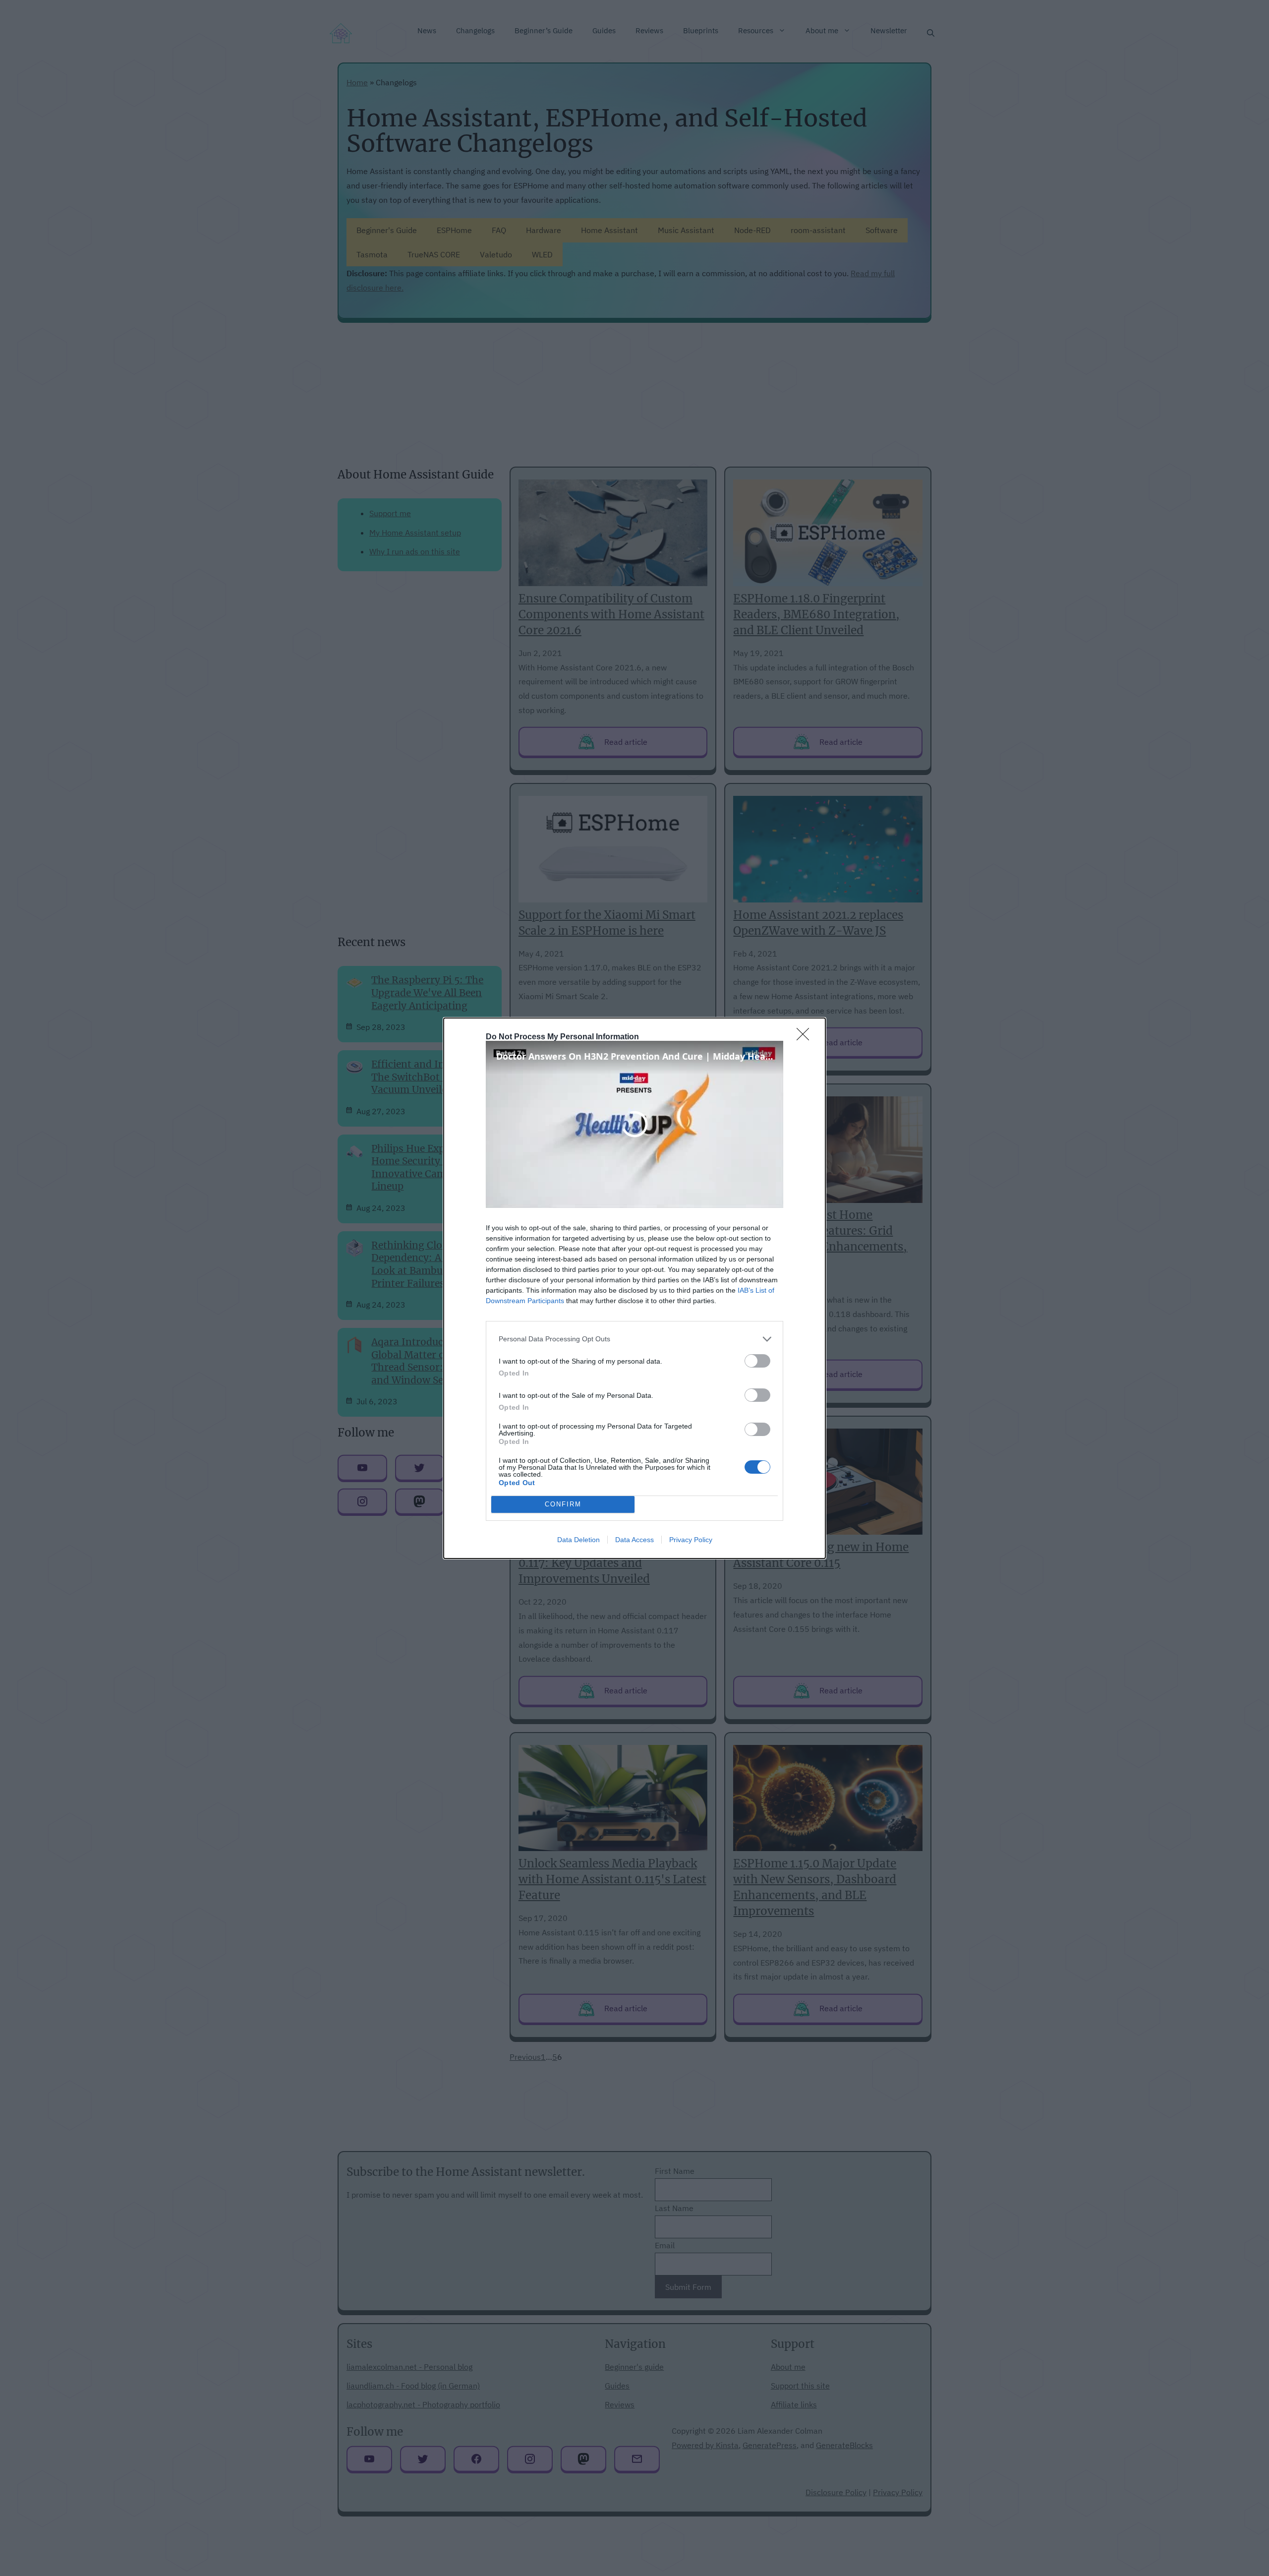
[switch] (757, 1361)
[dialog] (634, 1288)
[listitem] (634, 1339)
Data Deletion (578, 1540)
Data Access (634, 1540)
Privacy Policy (691, 1540)
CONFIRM (563, 1504)
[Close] (806, 1037)
